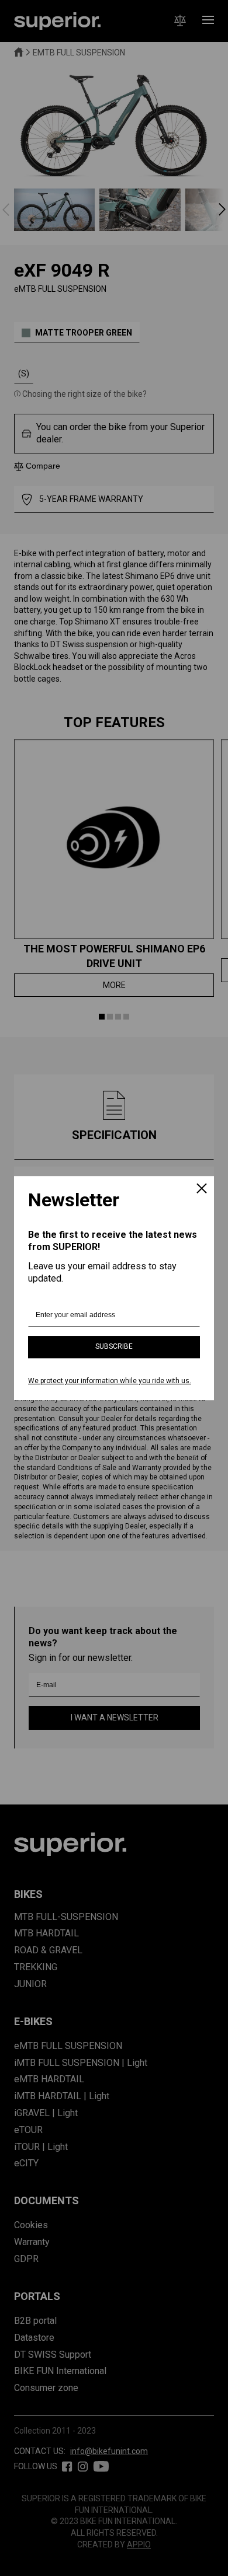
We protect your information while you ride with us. (110, 1381)
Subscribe (114, 1347)
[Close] (202, 1189)
